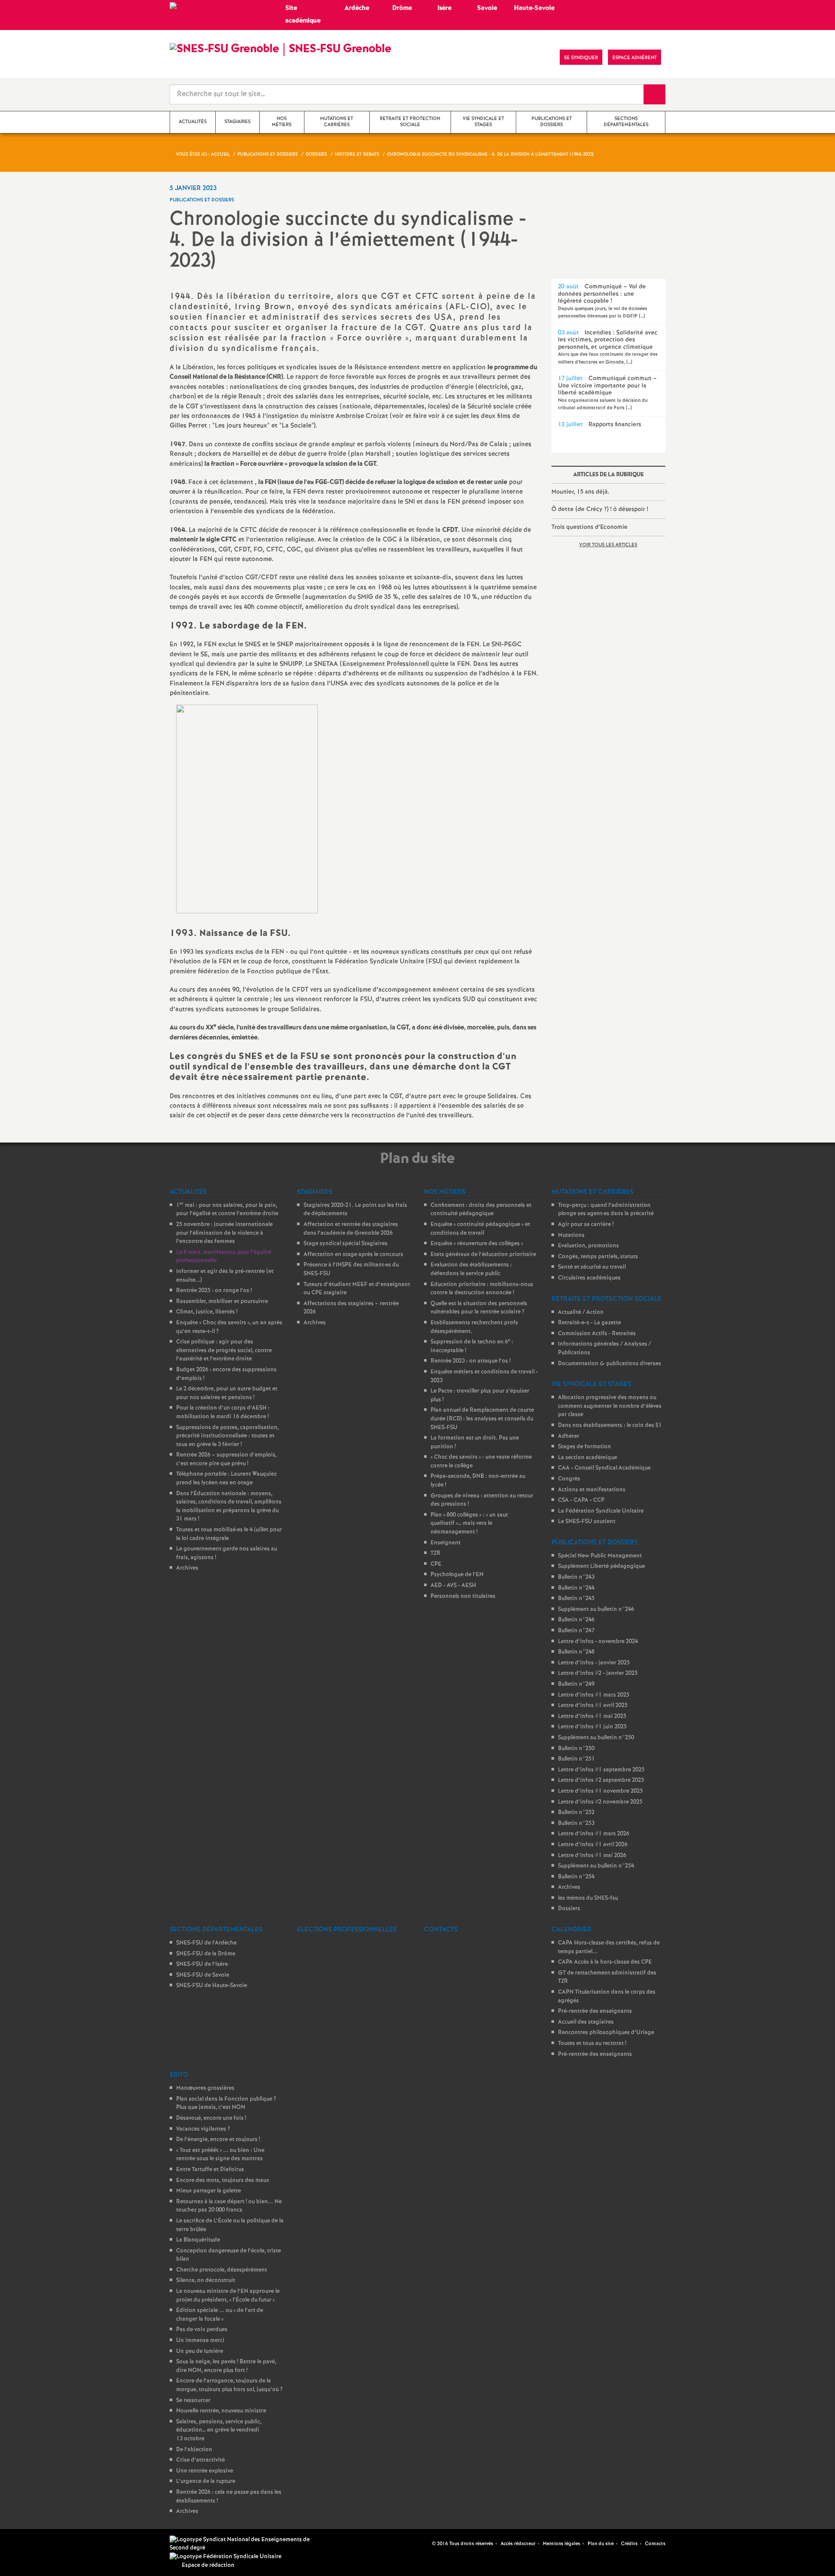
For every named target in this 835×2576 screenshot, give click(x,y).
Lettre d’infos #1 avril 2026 (593, 1845)
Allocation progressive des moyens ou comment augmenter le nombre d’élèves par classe (610, 1406)
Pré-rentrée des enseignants (595, 2011)
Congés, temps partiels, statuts (598, 1257)
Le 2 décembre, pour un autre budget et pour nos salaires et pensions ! (227, 1393)
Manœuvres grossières (205, 2088)
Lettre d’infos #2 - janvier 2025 (598, 1673)
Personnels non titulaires (463, 1596)
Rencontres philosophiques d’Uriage (606, 2033)
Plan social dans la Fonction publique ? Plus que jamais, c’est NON (226, 2103)
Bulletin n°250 (576, 1749)
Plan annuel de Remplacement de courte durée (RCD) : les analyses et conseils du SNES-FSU (482, 1419)
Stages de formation (584, 1447)
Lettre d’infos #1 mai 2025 (592, 1716)
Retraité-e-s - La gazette (590, 1323)
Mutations (571, 1235)
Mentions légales (561, 2544)
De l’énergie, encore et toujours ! (218, 2140)
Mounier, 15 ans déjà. (580, 492)
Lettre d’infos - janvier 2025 (594, 1663)
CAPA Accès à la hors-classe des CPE (605, 1962)
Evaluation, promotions (588, 1246)
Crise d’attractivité (200, 2460)
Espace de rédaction (208, 2565)
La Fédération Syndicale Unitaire (601, 1511)
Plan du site (601, 2544)
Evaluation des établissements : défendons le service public (471, 1269)
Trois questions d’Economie (590, 527)
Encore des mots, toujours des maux (223, 2180)
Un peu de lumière (200, 2351)
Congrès (569, 1479)
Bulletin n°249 (576, 1684)
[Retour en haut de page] (33, 2543)
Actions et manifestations (592, 1490)
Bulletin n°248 (576, 1652)
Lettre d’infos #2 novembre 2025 (600, 1802)
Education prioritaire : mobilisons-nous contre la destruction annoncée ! (482, 1289)
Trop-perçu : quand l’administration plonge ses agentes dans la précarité (606, 1210)
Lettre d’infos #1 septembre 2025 (601, 1770)
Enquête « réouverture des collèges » (477, 1244)
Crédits (629, 2544)
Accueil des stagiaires (586, 2022)
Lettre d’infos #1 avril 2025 (593, 1706)
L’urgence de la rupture (206, 2481)
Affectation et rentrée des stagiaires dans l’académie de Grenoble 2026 (351, 1229)
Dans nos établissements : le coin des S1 (610, 1425)
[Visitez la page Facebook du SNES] (426, 2544)
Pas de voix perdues (202, 2330)
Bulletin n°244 (576, 1588)
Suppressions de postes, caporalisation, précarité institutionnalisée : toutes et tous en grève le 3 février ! (227, 1436)
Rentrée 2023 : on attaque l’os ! (471, 1361)
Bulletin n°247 (576, 1631)
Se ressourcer (193, 2401)
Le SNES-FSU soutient (587, 1522)
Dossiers (569, 1909)
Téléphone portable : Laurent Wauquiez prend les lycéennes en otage (226, 1478)
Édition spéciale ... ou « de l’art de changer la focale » (220, 2315)
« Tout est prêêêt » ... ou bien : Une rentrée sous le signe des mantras (220, 2155)
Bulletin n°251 (576, 1759)
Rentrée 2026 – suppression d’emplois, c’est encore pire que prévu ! (226, 1459)
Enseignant (446, 1543)
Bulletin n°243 (576, 1577)
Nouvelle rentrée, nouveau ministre (221, 2411)
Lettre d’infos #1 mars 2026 (594, 1834)
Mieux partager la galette (209, 2191)
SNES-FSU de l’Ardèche (206, 1943)
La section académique (588, 1458)
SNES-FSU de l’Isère (202, 1964)
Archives (187, 1568)
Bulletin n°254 (576, 1877)
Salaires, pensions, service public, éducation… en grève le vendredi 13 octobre (219, 2430)
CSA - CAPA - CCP (581, 1500)
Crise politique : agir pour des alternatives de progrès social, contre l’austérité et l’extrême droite (224, 1350)
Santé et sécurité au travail (592, 1267)
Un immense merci (200, 2340)
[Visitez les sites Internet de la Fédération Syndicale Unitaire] (225, 2557)
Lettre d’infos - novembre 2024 (598, 1642)
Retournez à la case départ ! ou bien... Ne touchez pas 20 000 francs (229, 2206)
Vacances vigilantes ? (203, 2129)
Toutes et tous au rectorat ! (592, 2043)
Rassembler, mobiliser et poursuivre (222, 1301)
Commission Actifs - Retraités (597, 1334)
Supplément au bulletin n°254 (596, 1866)
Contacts (655, 2544)
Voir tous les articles (608, 545)
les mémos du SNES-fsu (588, 1898)
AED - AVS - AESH (453, 1585)
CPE (436, 1564)
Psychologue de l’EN (457, 1575)
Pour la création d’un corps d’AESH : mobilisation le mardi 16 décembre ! (223, 1412)
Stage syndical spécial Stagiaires (346, 1244)
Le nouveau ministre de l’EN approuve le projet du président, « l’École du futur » (228, 2296)
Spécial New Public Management (600, 1556)
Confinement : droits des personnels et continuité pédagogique (481, 1210)
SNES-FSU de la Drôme (206, 1954)
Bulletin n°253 (576, 1823)
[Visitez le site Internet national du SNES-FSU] (244, 2544)
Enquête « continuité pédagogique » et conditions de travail (480, 1229)
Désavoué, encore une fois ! (211, 2118)
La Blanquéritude (198, 2240)
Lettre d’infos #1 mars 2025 (594, 1695)
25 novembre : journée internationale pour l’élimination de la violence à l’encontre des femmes (224, 1233)
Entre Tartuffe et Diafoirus (210, 2170)
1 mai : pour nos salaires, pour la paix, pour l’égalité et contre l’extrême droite (227, 1210)
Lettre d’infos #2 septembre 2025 (601, 1780)
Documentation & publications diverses (610, 1364)
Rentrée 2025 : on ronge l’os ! (214, 1291)
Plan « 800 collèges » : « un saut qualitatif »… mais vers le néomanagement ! (469, 1524)
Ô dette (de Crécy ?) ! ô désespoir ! (600, 509)
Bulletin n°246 (576, 1620)
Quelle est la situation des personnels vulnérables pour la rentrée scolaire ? (479, 1308)
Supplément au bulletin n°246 (596, 1609)
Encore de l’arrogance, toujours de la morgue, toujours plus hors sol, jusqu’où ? (229, 2385)
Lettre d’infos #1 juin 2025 (592, 1727)
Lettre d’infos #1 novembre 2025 (600, 1791)
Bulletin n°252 (576, 1813)
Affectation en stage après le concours (353, 1255)
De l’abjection (194, 2450)
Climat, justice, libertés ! (207, 1312)
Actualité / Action (581, 1312)
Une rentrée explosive (205, 2471)
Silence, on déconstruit (206, 2280)
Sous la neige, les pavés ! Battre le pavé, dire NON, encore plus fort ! (226, 2366)
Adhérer (569, 1436)
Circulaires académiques (589, 1278)
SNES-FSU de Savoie (203, 1975)
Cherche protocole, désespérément (222, 2270)
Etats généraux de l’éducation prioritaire (483, 1255)
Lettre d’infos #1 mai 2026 (592, 1856)
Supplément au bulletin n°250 (596, 1738)
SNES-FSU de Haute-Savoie (212, 1986)
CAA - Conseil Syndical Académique (604, 1468)
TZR (436, 1553)
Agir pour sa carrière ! (586, 1225)
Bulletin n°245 (576, 1599)
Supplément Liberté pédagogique (601, 1566)
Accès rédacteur (518, 2544)
